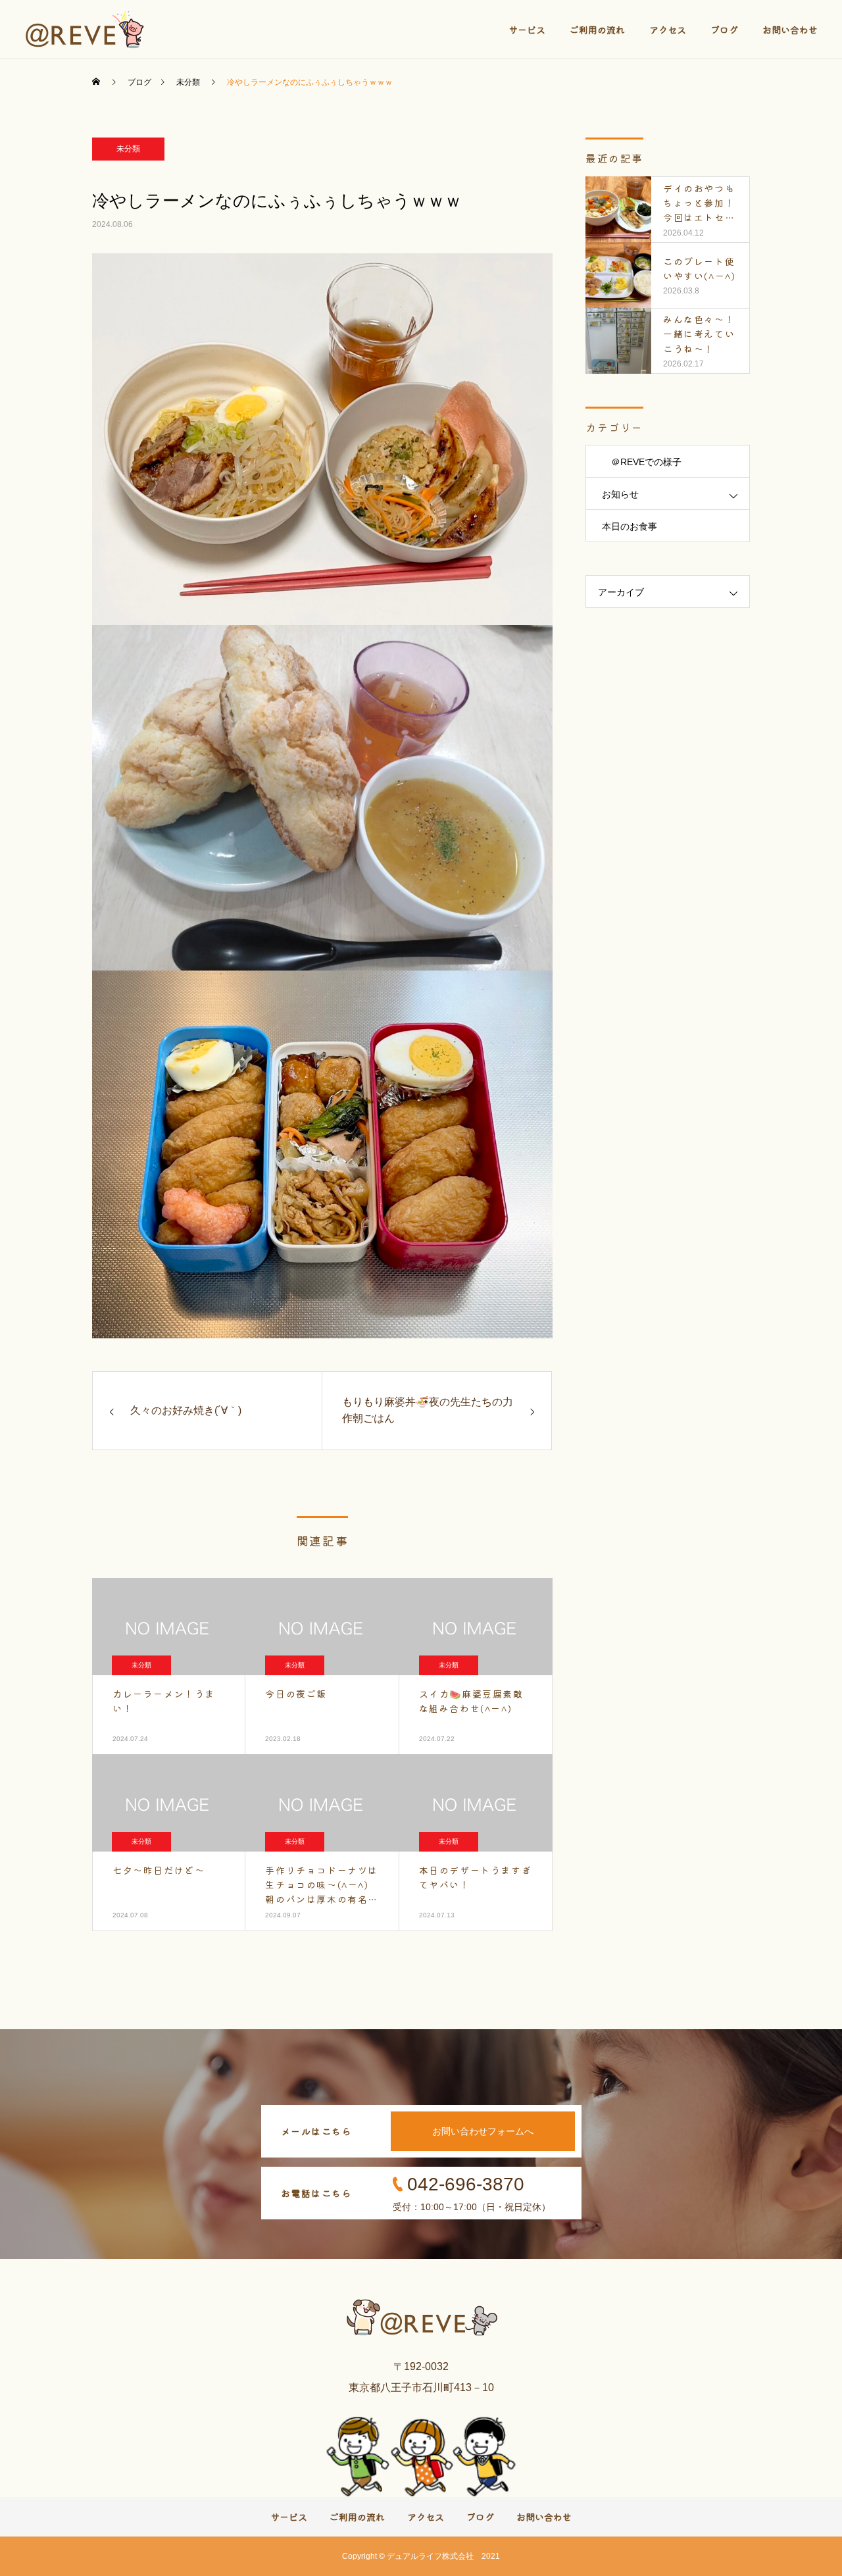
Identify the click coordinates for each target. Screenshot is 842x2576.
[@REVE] (86, 30)
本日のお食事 (630, 526)
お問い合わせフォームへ (483, 2131)
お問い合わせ (790, 30)
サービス (527, 30)
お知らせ (620, 494)
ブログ (724, 30)
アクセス (668, 30)
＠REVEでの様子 (642, 462)
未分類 (128, 149)
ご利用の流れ (597, 30)
